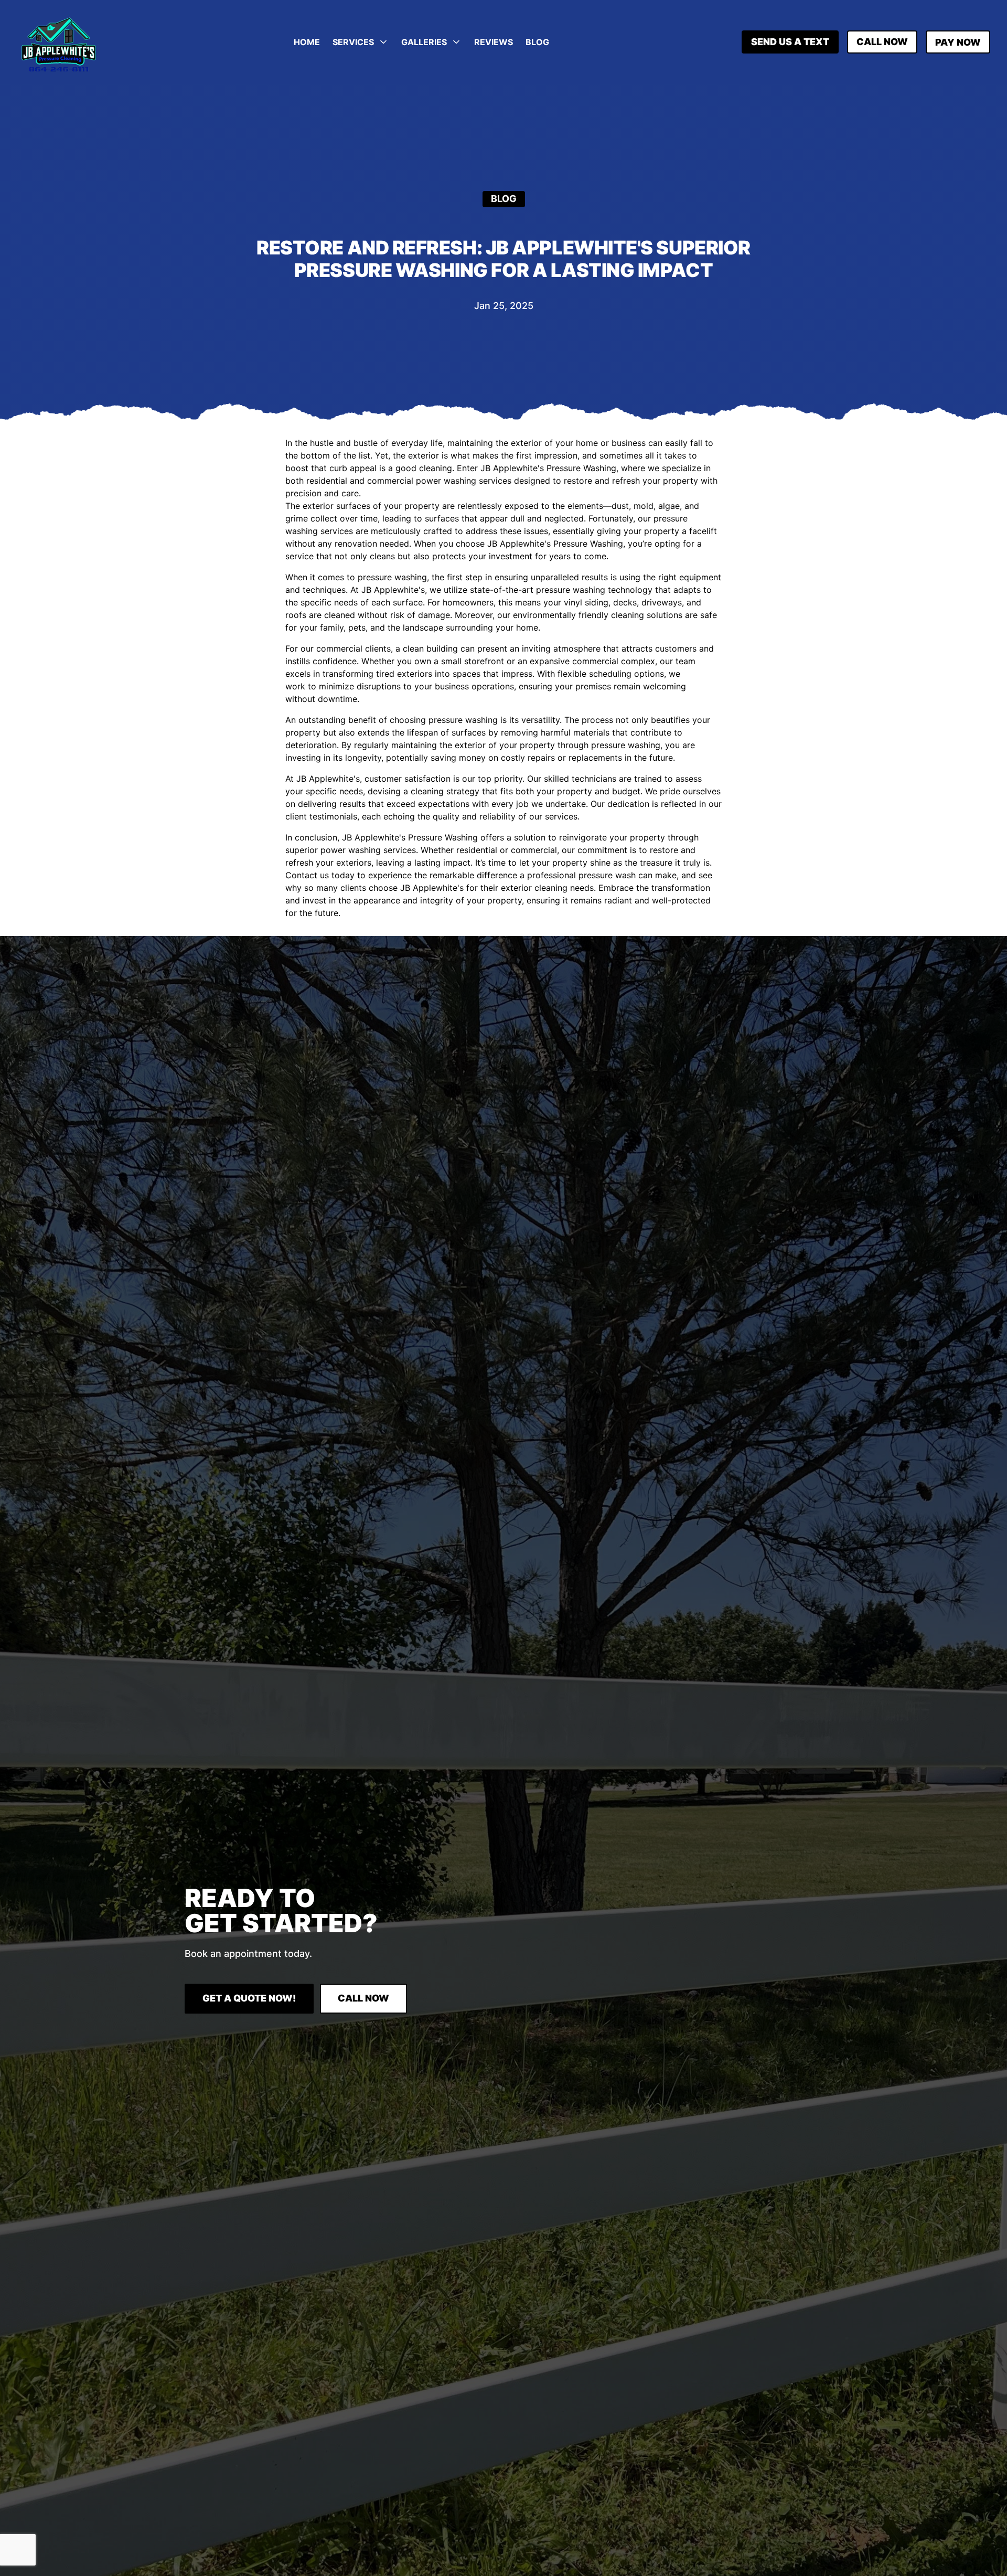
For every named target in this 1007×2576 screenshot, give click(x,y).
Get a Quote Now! (249, 1998)
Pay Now (958, 42)
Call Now (882, 42)
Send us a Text (790, 42)
